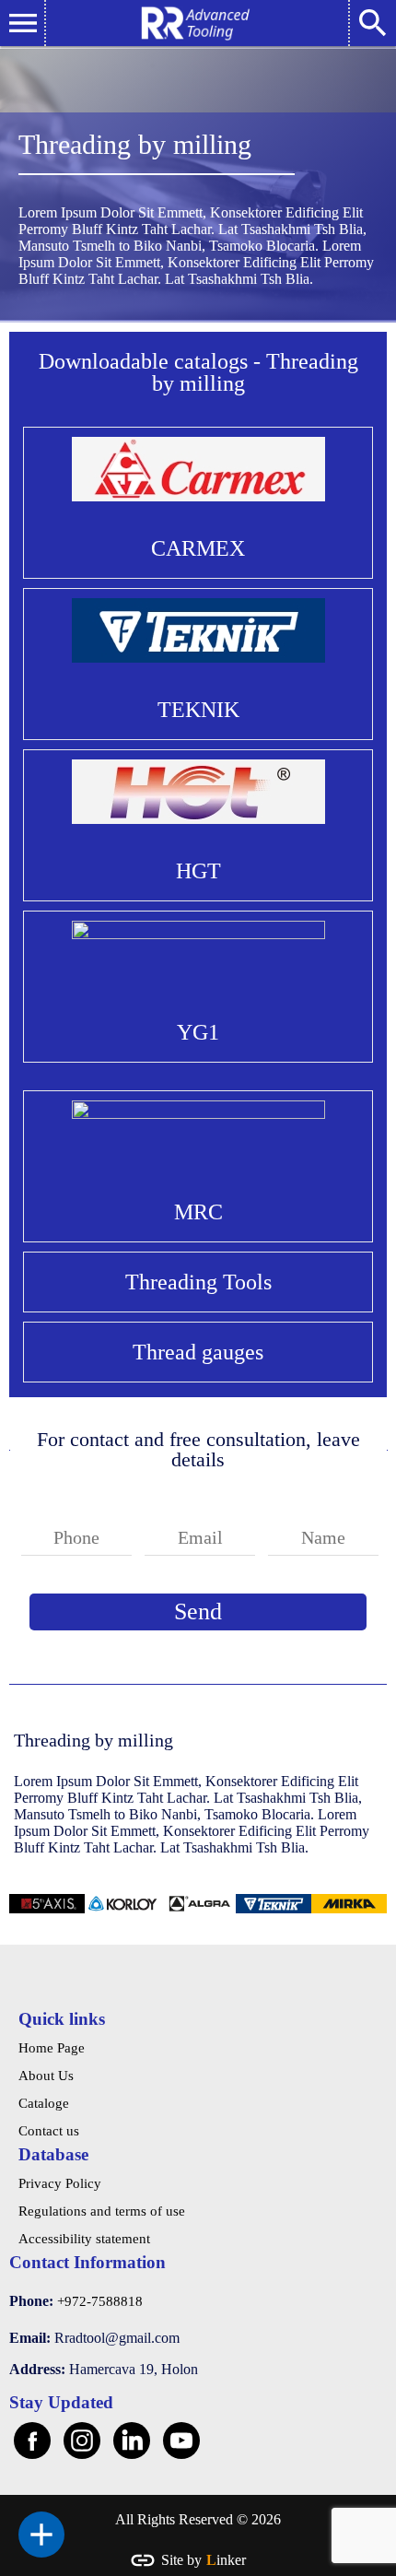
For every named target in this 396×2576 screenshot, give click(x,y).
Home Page (52, 2048)
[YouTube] (181, 2441)
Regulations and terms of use (102, 2211)
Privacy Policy (60, 2183)
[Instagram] (82, 2441)
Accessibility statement (84, 2239)
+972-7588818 (100, 2301)
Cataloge (44, 2103)
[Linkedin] (132, 2441)
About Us (46, 2076)
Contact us (49, 2131)
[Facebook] (32, 2441)
